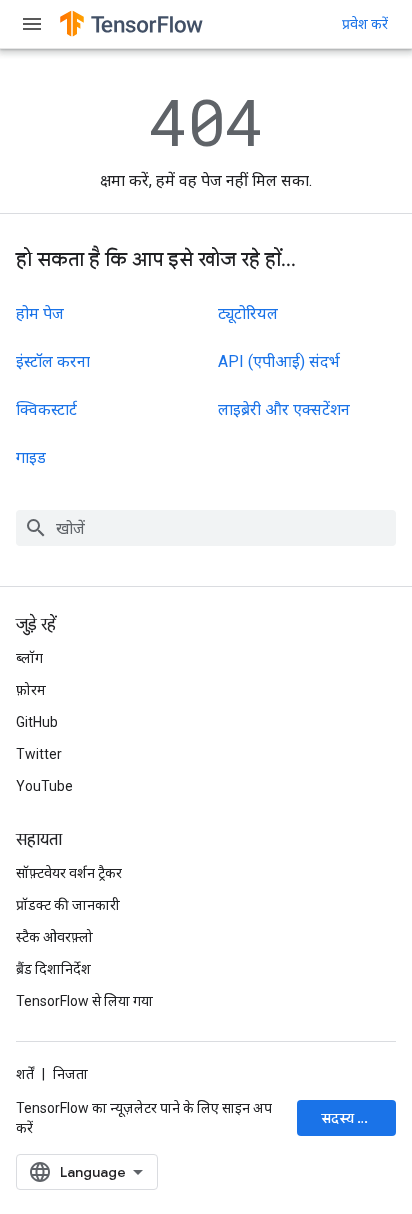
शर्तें (25, 1074)
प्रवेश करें (365, 24)
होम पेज (40, 313)
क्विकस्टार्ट (46, 409)
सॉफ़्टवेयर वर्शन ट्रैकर (69, 873)
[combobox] (206, 528)
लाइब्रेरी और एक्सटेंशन (284, 409)
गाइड (31, 457)
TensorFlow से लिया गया (84, 1001)
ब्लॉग (29, 658)
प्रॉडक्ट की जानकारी (68, 905)
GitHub (37, 722)
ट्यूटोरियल (248, 313)
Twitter (39, 754)
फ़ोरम (31, 690)
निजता (70, 1074)
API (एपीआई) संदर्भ (279, 361)
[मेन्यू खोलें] (32, 24)
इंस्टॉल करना (53, 361)
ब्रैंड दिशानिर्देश (53, 969)
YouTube (44, 786)
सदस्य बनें (347, 1118)
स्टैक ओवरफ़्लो (54, 937)
